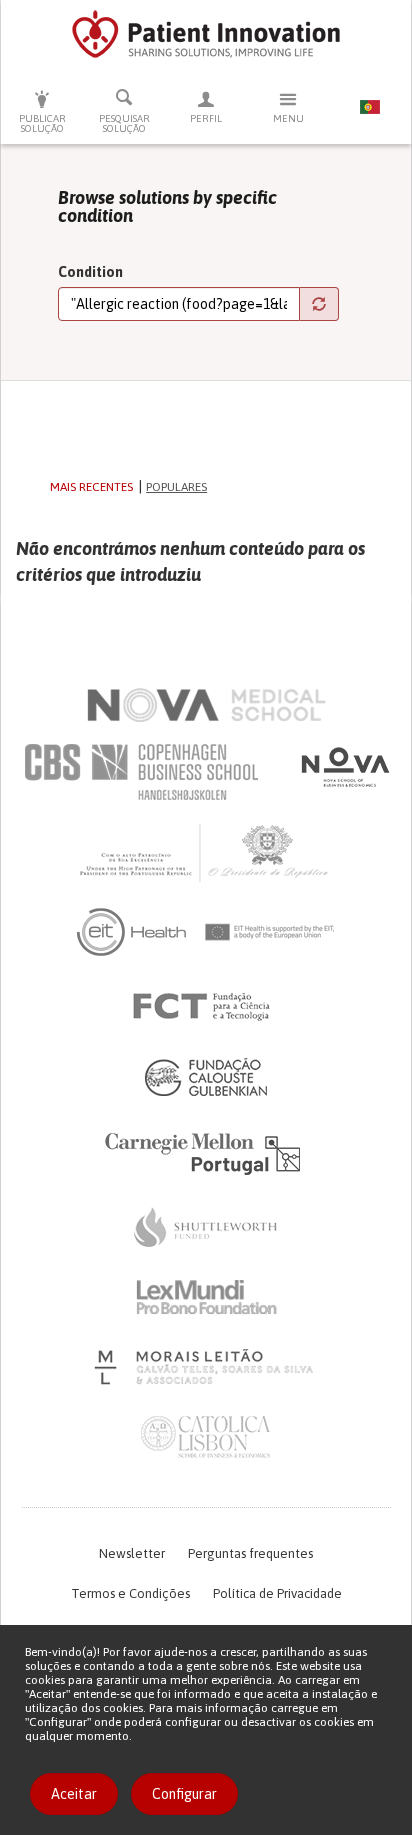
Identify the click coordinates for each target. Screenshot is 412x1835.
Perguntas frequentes (250, 1553)
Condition (90, 272)
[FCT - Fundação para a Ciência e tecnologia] (206, 1007)
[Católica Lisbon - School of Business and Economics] (206, 1437)
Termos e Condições (130, 1593)
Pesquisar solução (124, 123)
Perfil (206, 118)
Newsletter (132, 1553)
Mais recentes (91, 487)
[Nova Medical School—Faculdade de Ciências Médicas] (206, 705)
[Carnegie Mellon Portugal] (206, 1152)
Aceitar (74, 1794)
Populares (176, 487)
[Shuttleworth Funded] (206, 1227)
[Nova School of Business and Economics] (344, 767)
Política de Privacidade (277, 1593)
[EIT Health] (206, 932)
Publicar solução (42, 123)
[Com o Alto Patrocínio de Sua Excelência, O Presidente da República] (206, 852)
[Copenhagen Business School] (140, 772)
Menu (288, 118)
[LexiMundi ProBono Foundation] (206, 1297)
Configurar (184, 1794)
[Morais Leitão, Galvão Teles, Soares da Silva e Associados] (206, 1367)
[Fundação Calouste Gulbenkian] (206, 1077)
